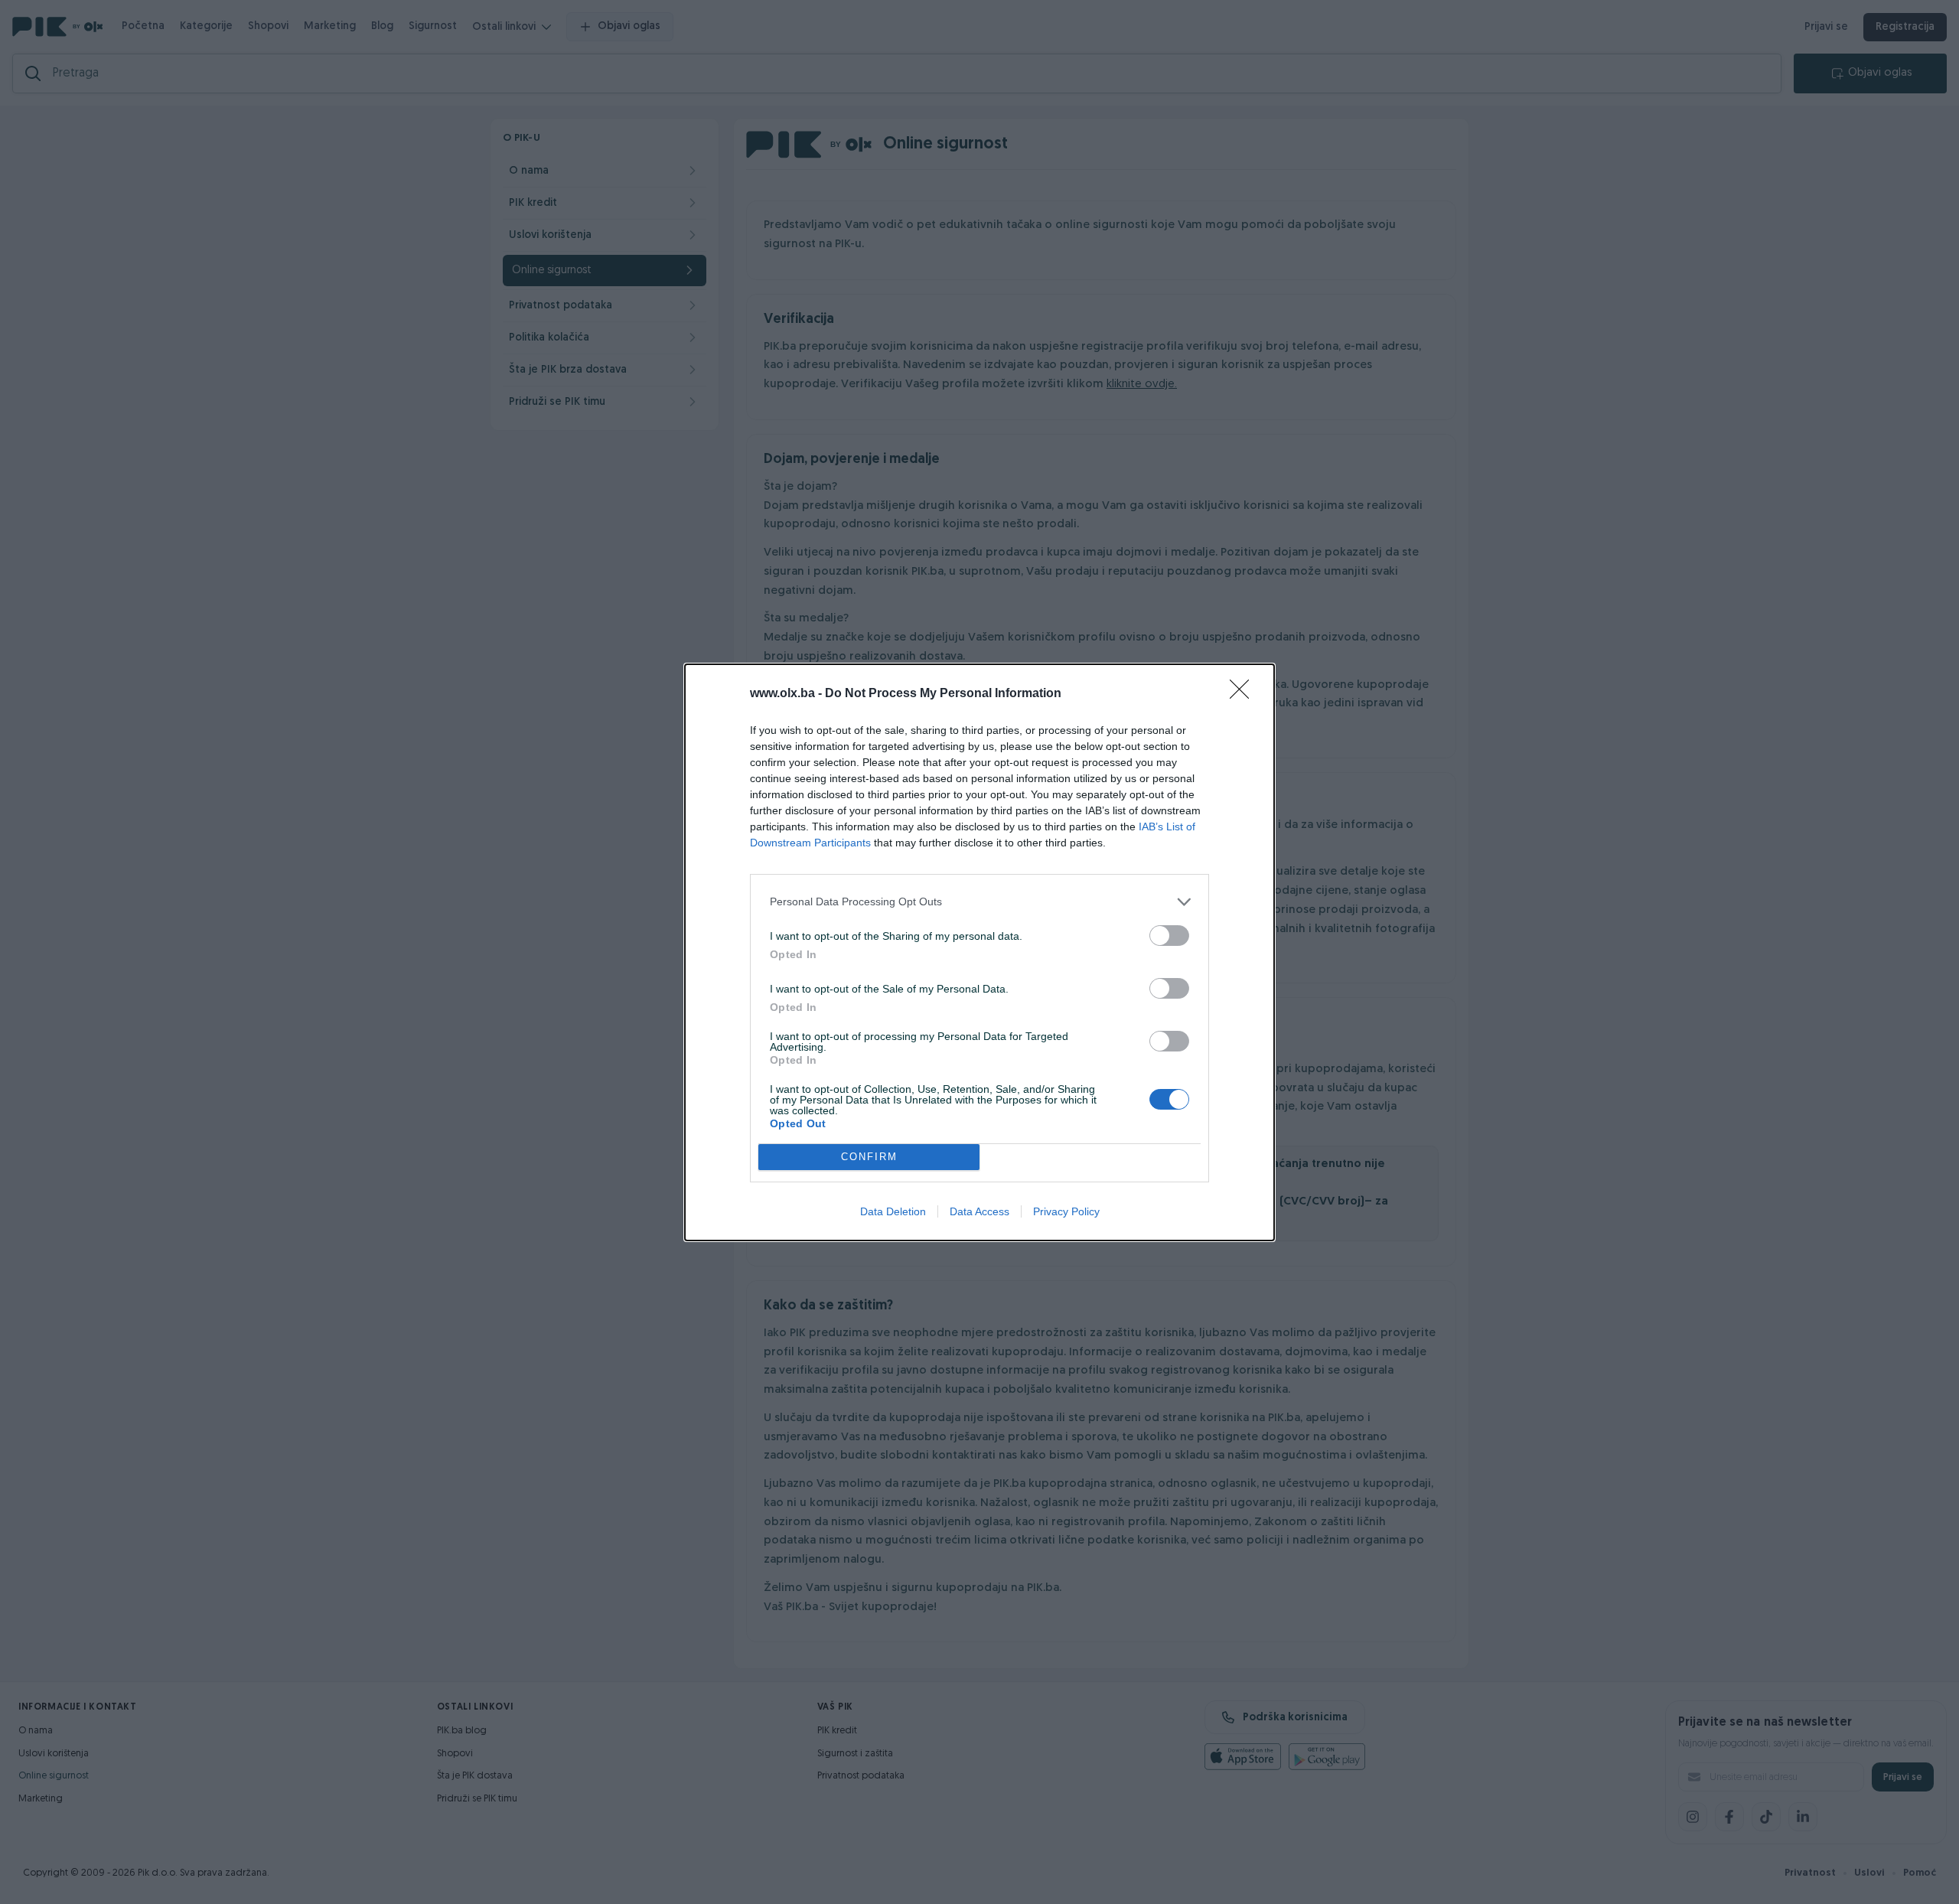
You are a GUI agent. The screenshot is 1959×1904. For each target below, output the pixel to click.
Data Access (979, 1211)
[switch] (1169, 936)
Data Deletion (893, 1211)
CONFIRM (869, 1157)
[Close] (1244, 694)
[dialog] (979, 952)
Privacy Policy (1066, 1211)
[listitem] (979, 902)
